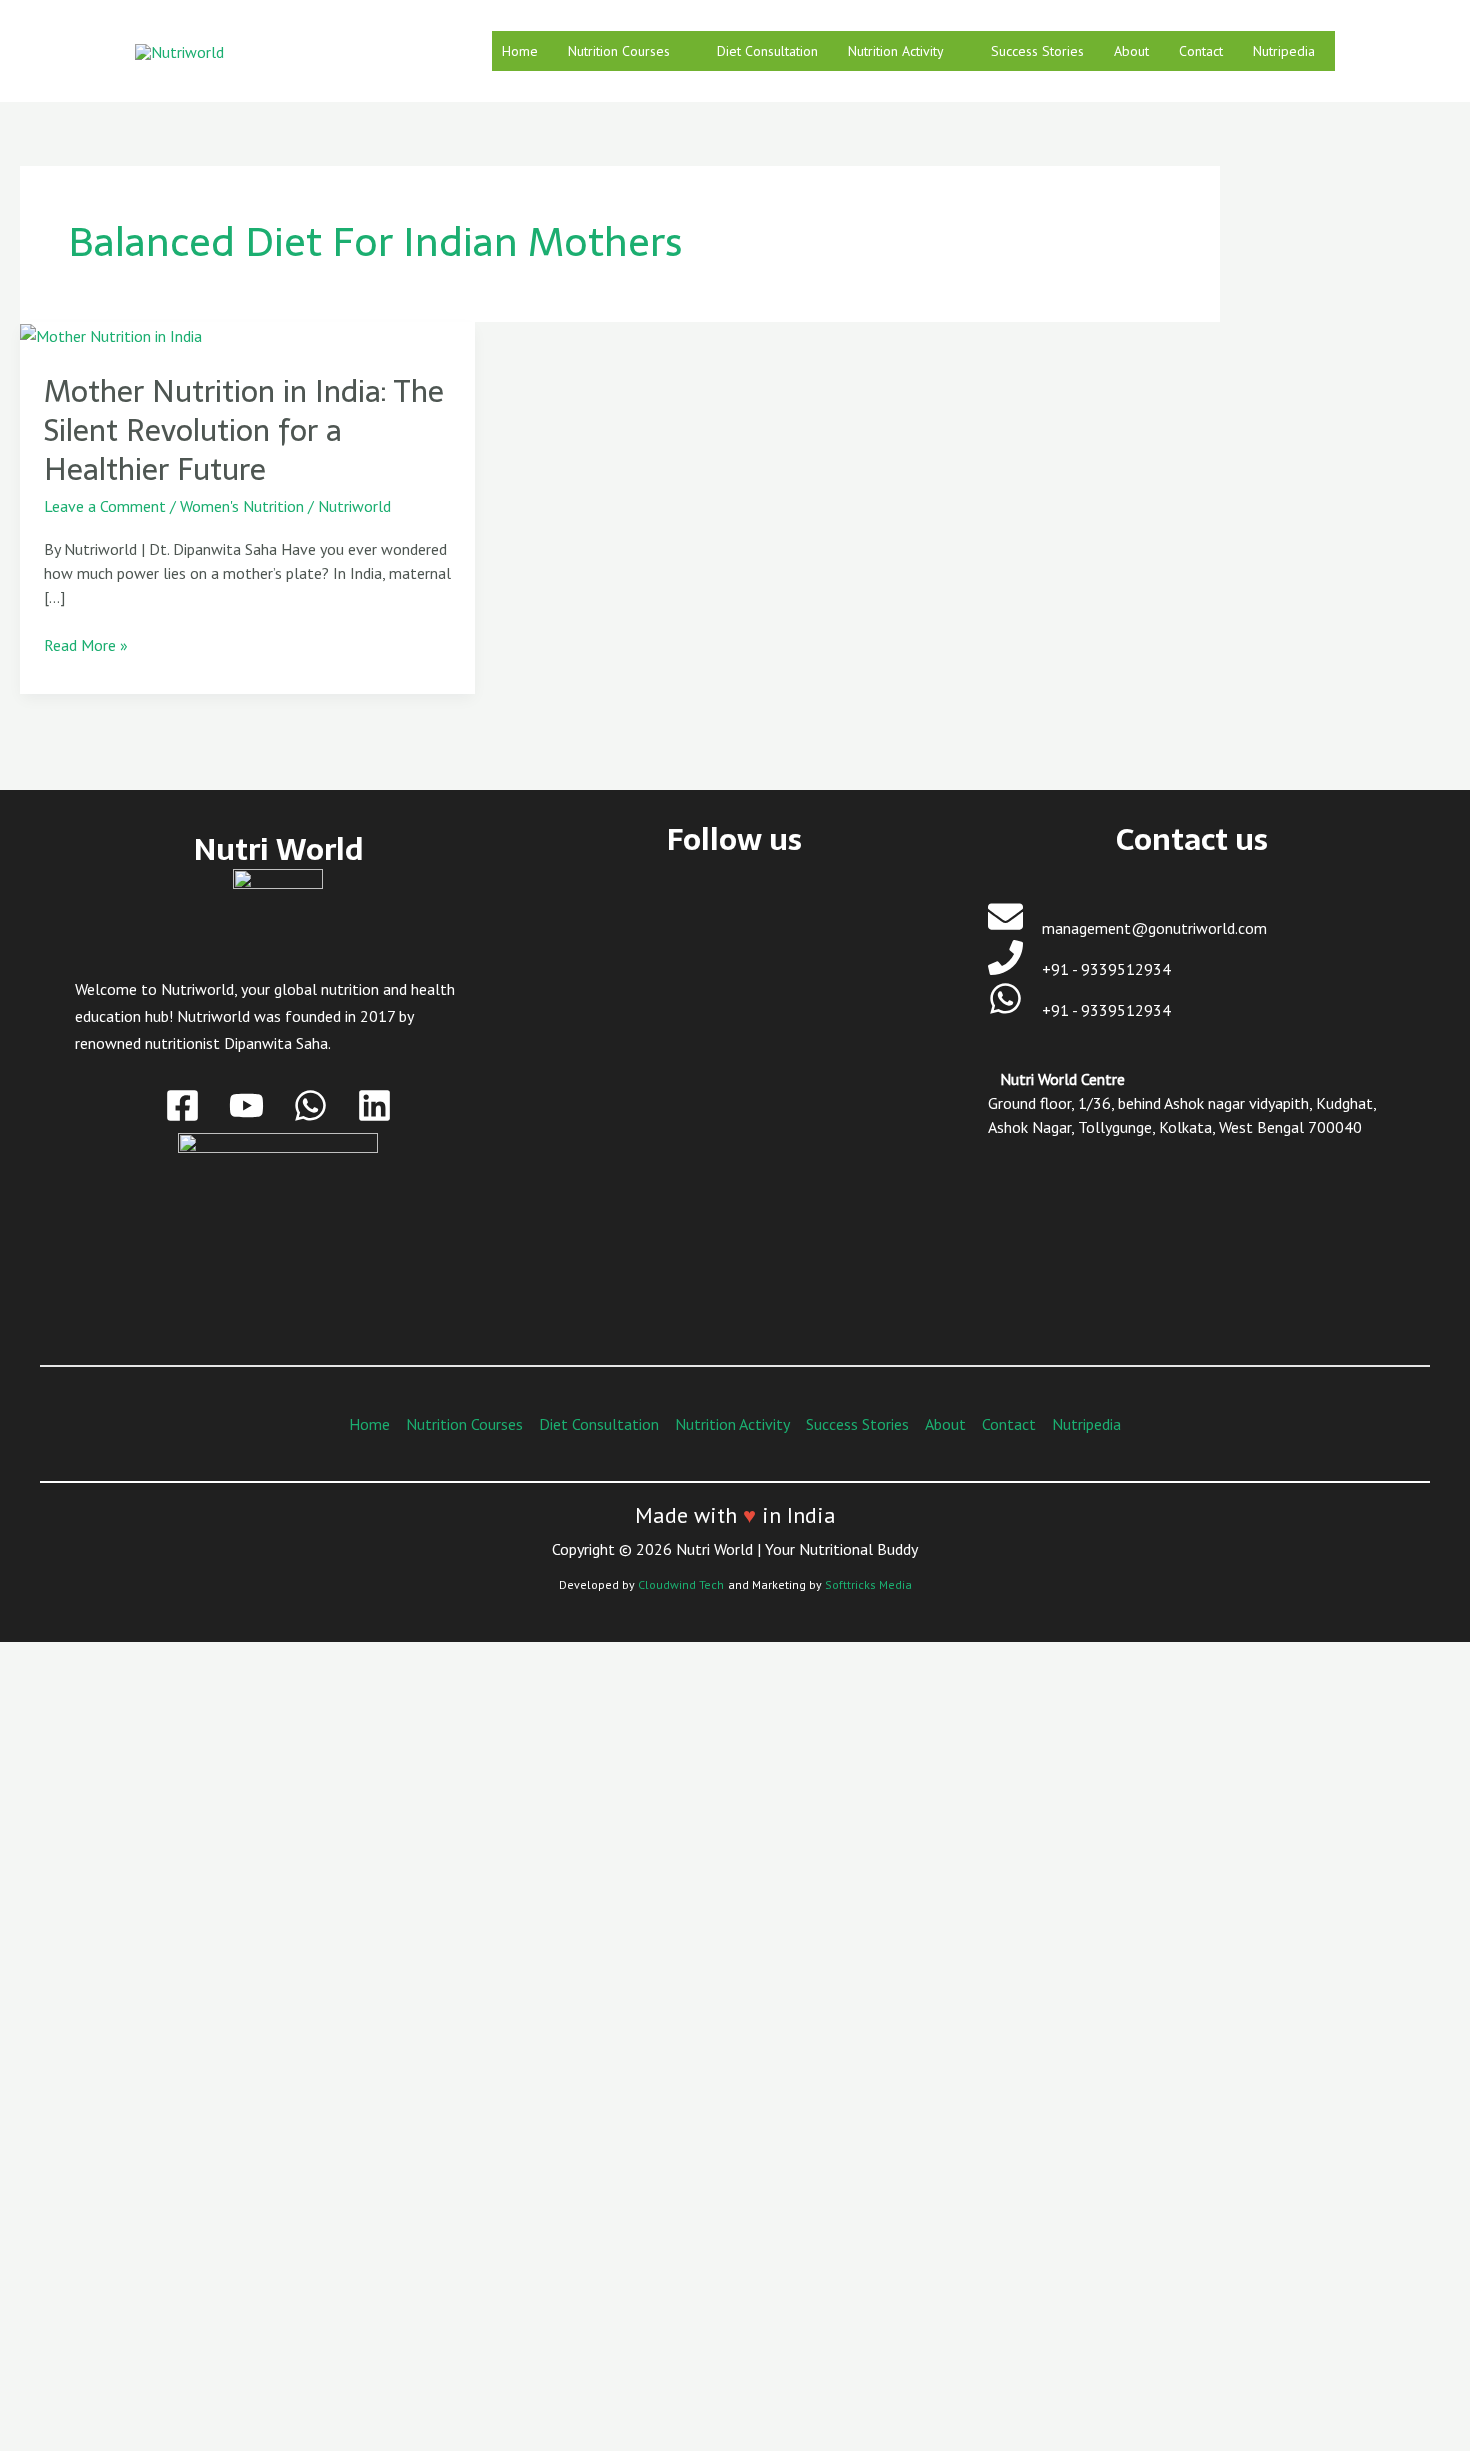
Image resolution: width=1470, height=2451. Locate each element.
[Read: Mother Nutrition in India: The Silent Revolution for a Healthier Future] (111, 334)
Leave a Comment (105, 506)
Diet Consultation (767, 51)
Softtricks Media (868, 1584)
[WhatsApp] (310, 1105)
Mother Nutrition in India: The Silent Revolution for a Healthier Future (244, 430)
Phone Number (145, 2227)
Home (520, 51)
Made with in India (735, 1515)
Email (114, 2145)
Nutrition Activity (896, 51)
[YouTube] (246, 1105)
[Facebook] (182, 1105)
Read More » (86, 644)
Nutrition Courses (619, 51)
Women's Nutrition (242, 506)
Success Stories (1037, 51)
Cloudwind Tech (681, 1584)
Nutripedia (1284, 51)
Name (115, 2063)
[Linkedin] (374, 1105)
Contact (1201, 51)
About (1131, 51)
